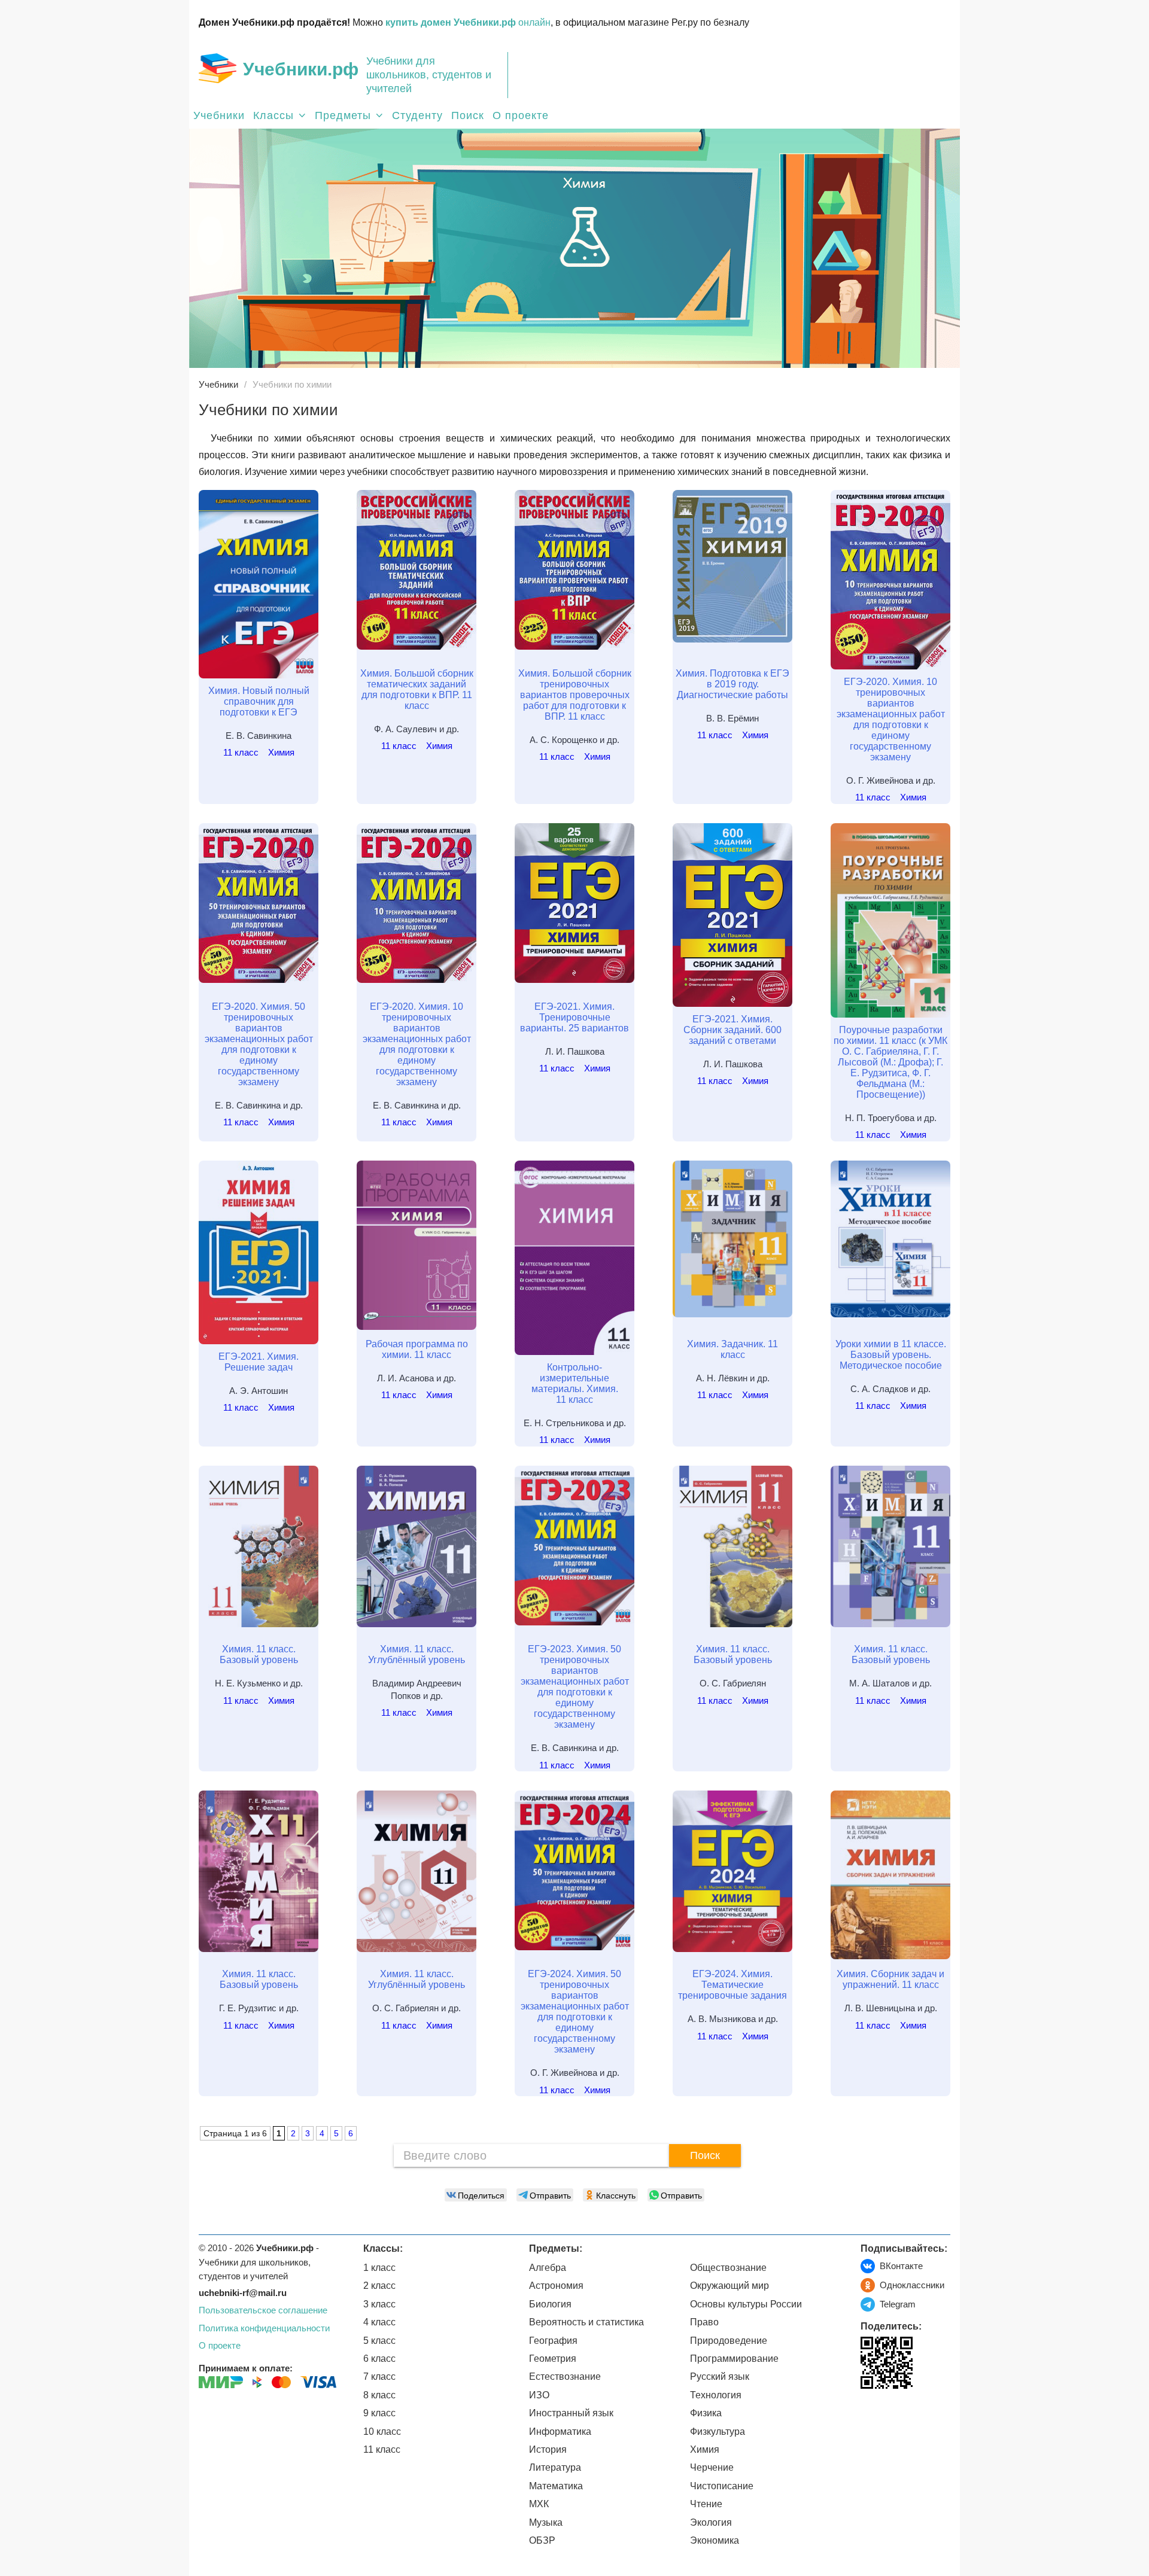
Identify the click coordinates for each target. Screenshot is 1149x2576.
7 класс (379, 2376)
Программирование (734, 2359)
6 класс (379, 2359)
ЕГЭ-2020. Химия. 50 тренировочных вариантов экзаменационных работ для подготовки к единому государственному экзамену (259, 1044)
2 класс (379, 2286)
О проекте (521, 115)
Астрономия (556, 2286)
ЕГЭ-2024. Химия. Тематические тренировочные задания (732, 1985)
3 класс (379, 2304)
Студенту (417, 115)
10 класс (382, 2432)
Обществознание (728, 2268)
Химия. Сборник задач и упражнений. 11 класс (890, 1979)
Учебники (219, 115)
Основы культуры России (746, 2304)
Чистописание (722, 2486)
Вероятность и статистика (586, 2322)
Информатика (560, 2432)
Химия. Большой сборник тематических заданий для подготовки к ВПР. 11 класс (417, 689)
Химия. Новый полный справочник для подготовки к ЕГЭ (259, 701)
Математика (556, 2486)
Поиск (468, 115)
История (548, 2449)
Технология (716, 2395)
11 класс (241, 752)
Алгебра (548, 2268)
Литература (555, 2467)
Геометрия (553, 2359)
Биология (550, 2304)
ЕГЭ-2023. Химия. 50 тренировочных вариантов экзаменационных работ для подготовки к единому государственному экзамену (575, 1687)
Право (704, 2322)
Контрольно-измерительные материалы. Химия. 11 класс (575, 1383)
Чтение (706, 2504)
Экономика (715, 2540)
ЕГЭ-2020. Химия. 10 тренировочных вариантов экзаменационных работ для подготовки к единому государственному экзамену (891, 719)
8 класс (379, 2395)
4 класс (379, 2322)
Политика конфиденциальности (264, 2328)
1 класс (379, 2268)
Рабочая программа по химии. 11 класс (417, 1349)
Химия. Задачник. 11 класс (732, 1349)
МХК (539, 2504)
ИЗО (539, 2395)
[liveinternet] (870, 2414)
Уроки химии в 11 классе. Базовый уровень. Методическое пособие (891, 1355)
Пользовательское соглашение (263, 2310)
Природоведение (729, 2341)
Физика (706, 2413)
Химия (281, 752)
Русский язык (720, 2376)
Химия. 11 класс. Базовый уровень (259, 1654)
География (553, 2341)
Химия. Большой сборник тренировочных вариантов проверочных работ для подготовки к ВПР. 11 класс (575, 695)
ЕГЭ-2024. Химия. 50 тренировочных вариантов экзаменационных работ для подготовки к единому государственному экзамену (575, 2012)
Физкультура (718, 2432)
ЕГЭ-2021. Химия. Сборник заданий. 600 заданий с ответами (732, 1030)
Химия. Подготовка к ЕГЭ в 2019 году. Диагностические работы (732, 684)
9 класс (379, 2413)
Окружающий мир (729, 2286)
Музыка (546, 2522)
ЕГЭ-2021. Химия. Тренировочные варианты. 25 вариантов (574, 1017)
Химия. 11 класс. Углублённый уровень (417, 1654)
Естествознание (565, 2376)
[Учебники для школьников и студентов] (218, 68)
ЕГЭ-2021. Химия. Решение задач (259, 1362)
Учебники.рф (301, 69)
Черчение (712, 2467)
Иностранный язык (571, 2413)
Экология (711, 2522)
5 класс (379, 2341)
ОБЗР (542, 2540)
